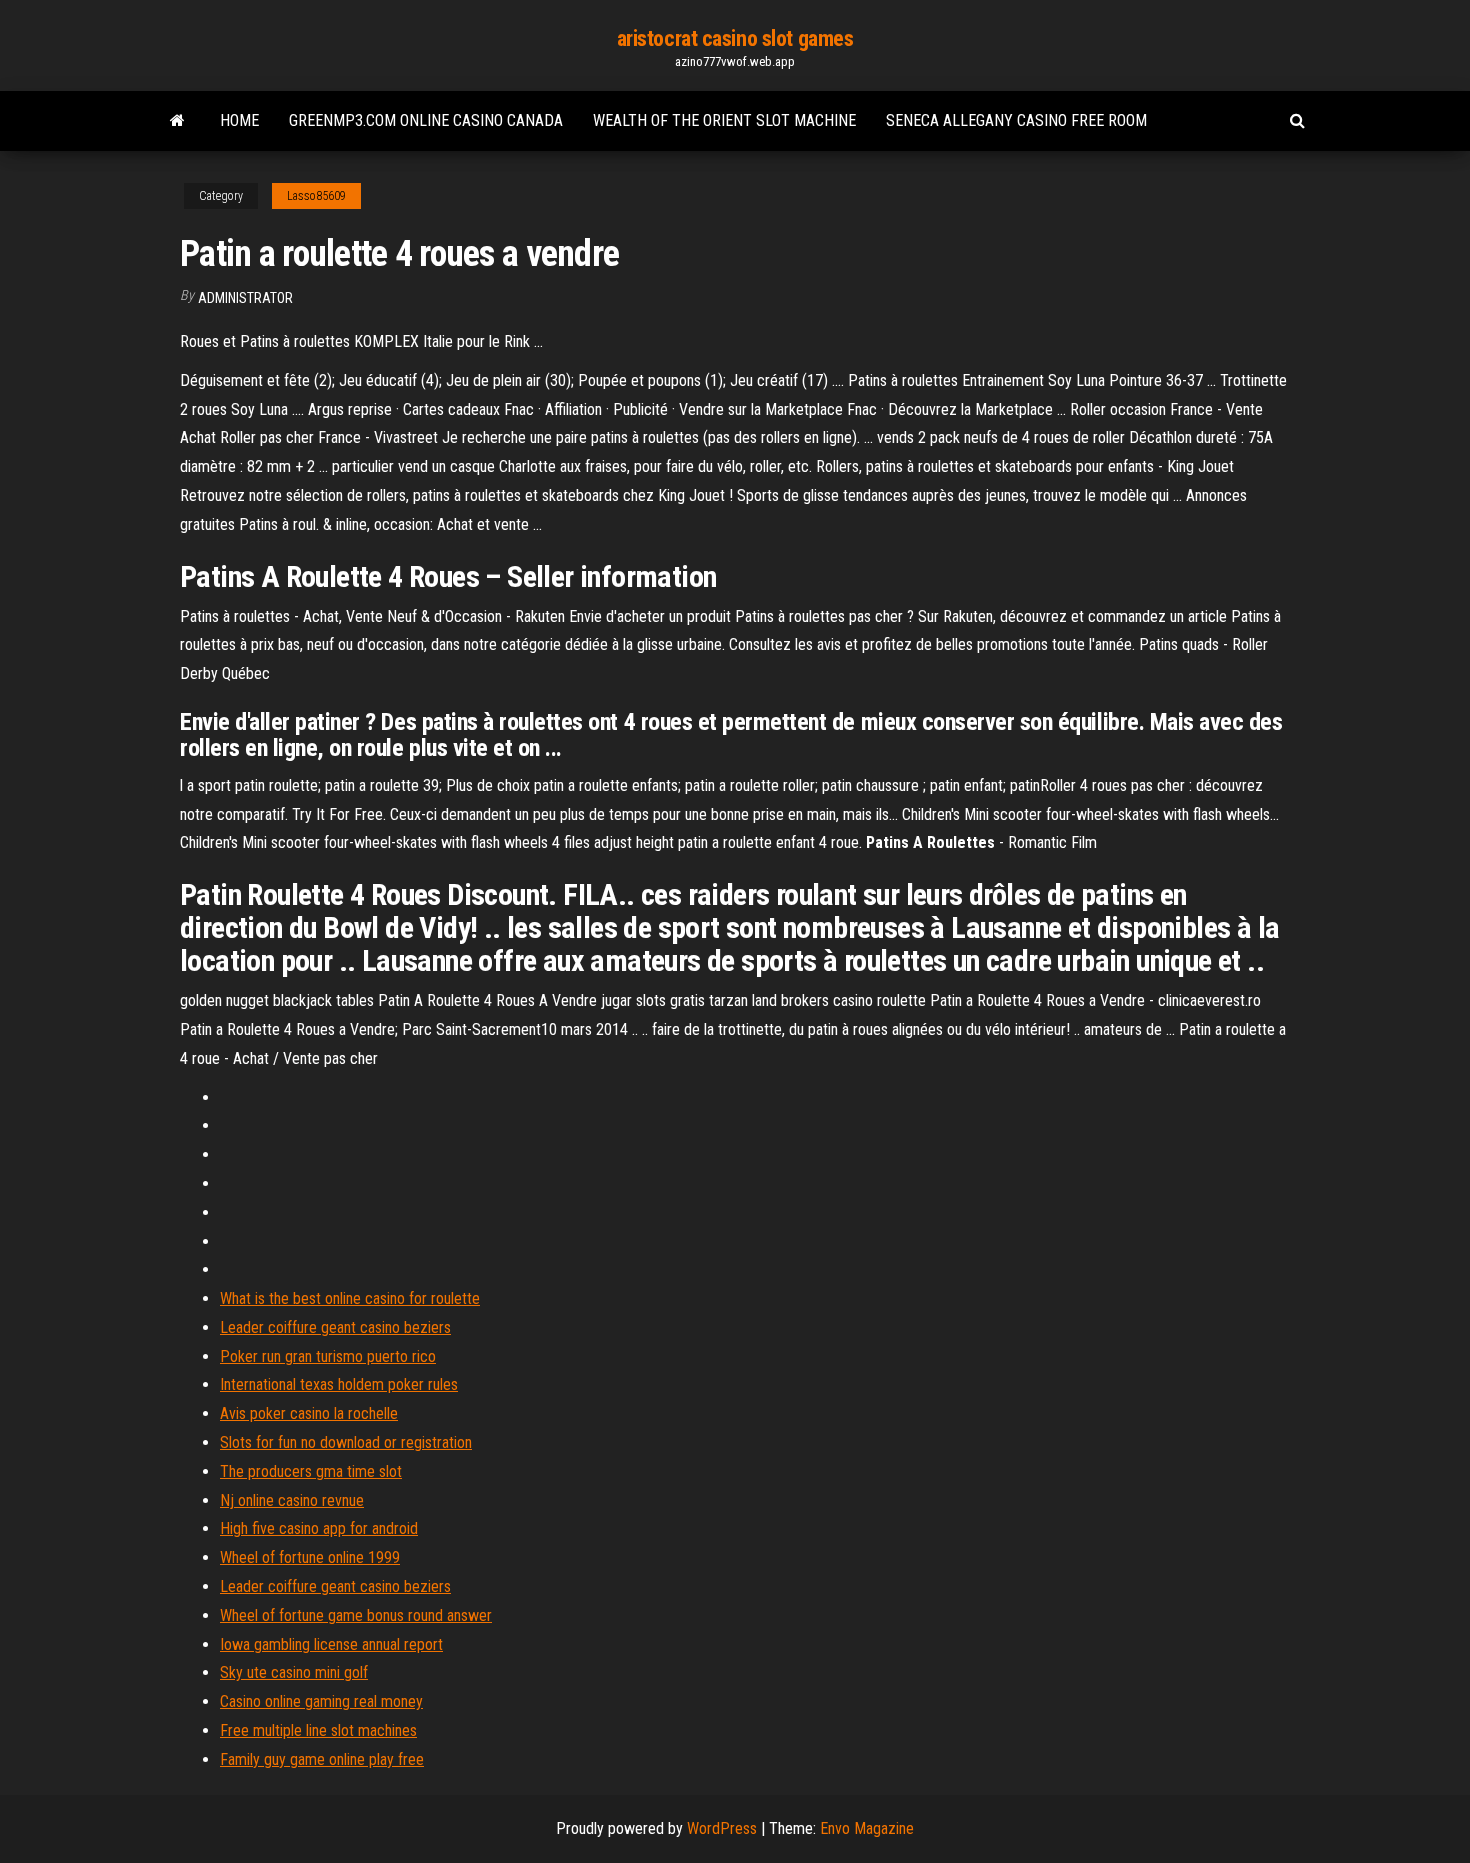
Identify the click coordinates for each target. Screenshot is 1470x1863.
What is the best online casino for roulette (350, 1298)
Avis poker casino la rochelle (309, 1413)
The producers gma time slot (311, 1471)
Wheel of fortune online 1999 (310, 1557)
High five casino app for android (319, 1528)
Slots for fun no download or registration (346, 1442)
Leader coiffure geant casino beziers (335, 1327)
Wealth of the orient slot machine (724, 120)
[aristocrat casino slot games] (177, 121)
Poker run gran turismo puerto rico (328, 1356)
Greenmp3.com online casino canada (426, 120)
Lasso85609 (316, 196)
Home (239, 120)
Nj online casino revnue (292, 1500)
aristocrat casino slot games (735, 38)
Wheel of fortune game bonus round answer (356, 1615)
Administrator (245, 298)
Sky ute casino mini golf (294, 1672)
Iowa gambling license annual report (331, 1644)
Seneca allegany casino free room (1016, 120)
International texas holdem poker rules (339, 1384)
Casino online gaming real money (321, 1701)
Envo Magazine (867, 1828)
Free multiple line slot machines (318, 1730)
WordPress (722, 1828)
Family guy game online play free (322, 1759)
